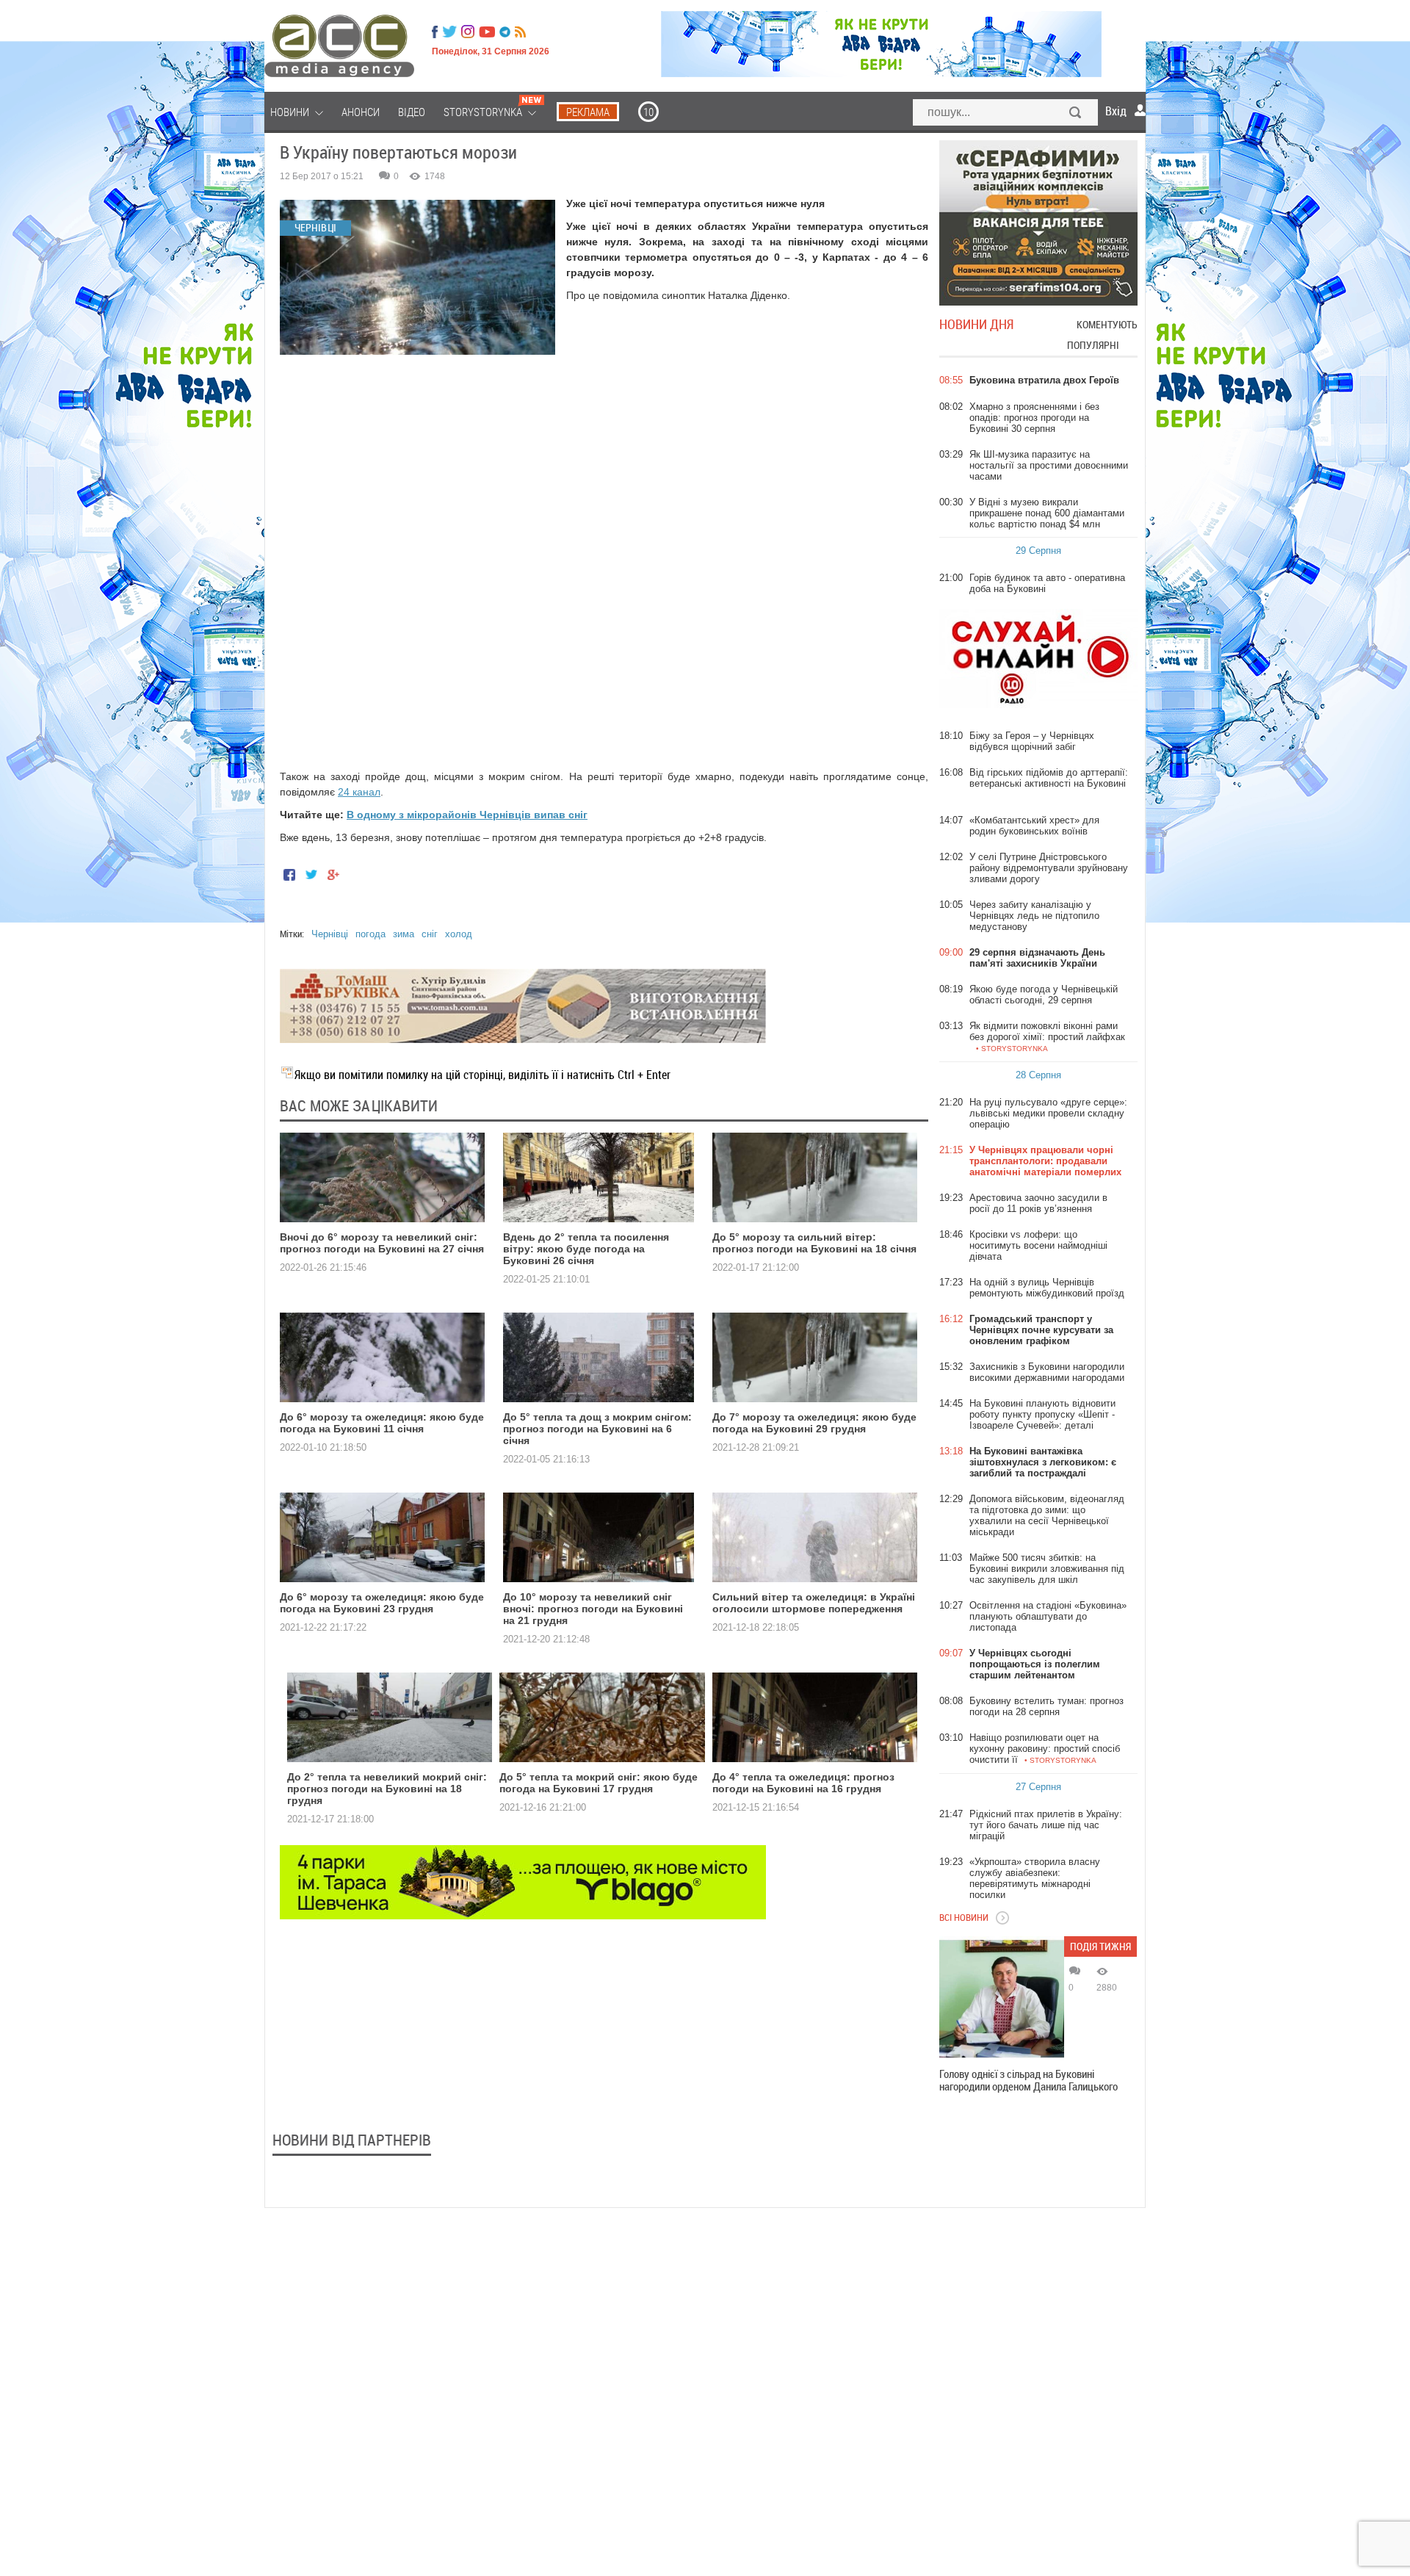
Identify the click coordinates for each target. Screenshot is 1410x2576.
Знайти (1076, 114)
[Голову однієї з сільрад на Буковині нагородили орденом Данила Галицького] (1002, 1999)
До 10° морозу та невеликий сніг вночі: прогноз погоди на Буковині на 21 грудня (593, 1609)
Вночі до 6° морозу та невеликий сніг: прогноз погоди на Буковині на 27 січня (382, 1243)
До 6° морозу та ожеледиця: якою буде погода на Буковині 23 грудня (382, 1603)
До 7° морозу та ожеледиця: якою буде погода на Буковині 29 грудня (814, 1423)
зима (404, 934)
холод (459, 934)
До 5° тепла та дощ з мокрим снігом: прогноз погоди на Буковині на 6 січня (597, 1429)
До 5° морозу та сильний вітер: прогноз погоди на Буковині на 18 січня (814, 1243)
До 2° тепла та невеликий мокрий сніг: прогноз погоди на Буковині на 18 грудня (387, 1789)
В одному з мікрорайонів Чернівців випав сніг (467, 815)
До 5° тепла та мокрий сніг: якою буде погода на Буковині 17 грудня (599, 1783)
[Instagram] (469, 32)
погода (370, 934)
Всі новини (964, 1917)
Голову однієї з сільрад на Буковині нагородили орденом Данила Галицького (1028, 2080)
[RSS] (520, 32)
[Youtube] (487, 32)
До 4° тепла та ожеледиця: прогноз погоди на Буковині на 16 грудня (803, 1783)
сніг (430, 934)
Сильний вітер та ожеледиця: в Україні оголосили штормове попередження (814, 1603)
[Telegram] (505, 32)
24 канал (359, 792)
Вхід (1116, 111)
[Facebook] (435, 32)
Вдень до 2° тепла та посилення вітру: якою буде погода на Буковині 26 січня (586, 1249)
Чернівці (330, 934)
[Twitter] (449, 32)
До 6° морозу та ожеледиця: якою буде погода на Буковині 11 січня (382, 1423)
